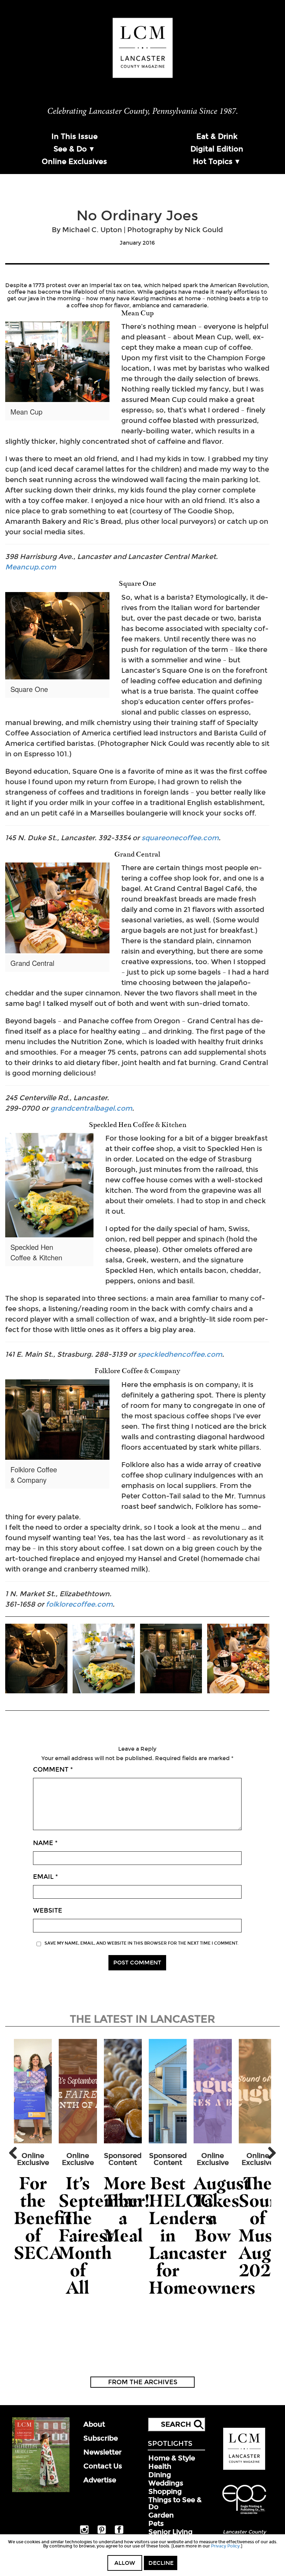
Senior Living (170, 2532)
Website (48, 1911)
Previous (16, 2153)
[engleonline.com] (244, 2515)
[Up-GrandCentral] (238, 1659)
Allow (125, 2563)
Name (45, 1843)
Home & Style (172, 2458)
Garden (161, 2515)
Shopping (165, 2491)
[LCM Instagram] (84, 2532)
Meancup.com (31, 567)
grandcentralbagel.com (91, 1108)
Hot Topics (213, 162)
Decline (161, 2563)
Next (269, 2153)
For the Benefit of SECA (43, 2218)
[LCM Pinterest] (102, 2532)
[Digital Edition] (41, 2491)
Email (46, 1877)
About (94, 2424)
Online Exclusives (74, 162)
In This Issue (75, 136)
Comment (53, 1770)
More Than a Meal (125, 2209)
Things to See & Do (175, 2503)
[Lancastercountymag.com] (244, 2468)
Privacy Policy (225, 2546)
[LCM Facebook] (119, 2532)
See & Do (70, 149)
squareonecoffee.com (180, 838)
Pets (156, 2523)
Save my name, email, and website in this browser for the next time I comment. (141, 1943)
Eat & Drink (217, 136)
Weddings (166, 2483)
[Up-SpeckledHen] (104, 1659)
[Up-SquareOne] (36, 1659)
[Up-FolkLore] (171, 1659)
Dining (160, 2475)
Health (160, 2466)
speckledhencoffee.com (180, 1354)
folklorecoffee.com (78, 1604)
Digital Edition (217, 149)
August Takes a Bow (222, 2209)
